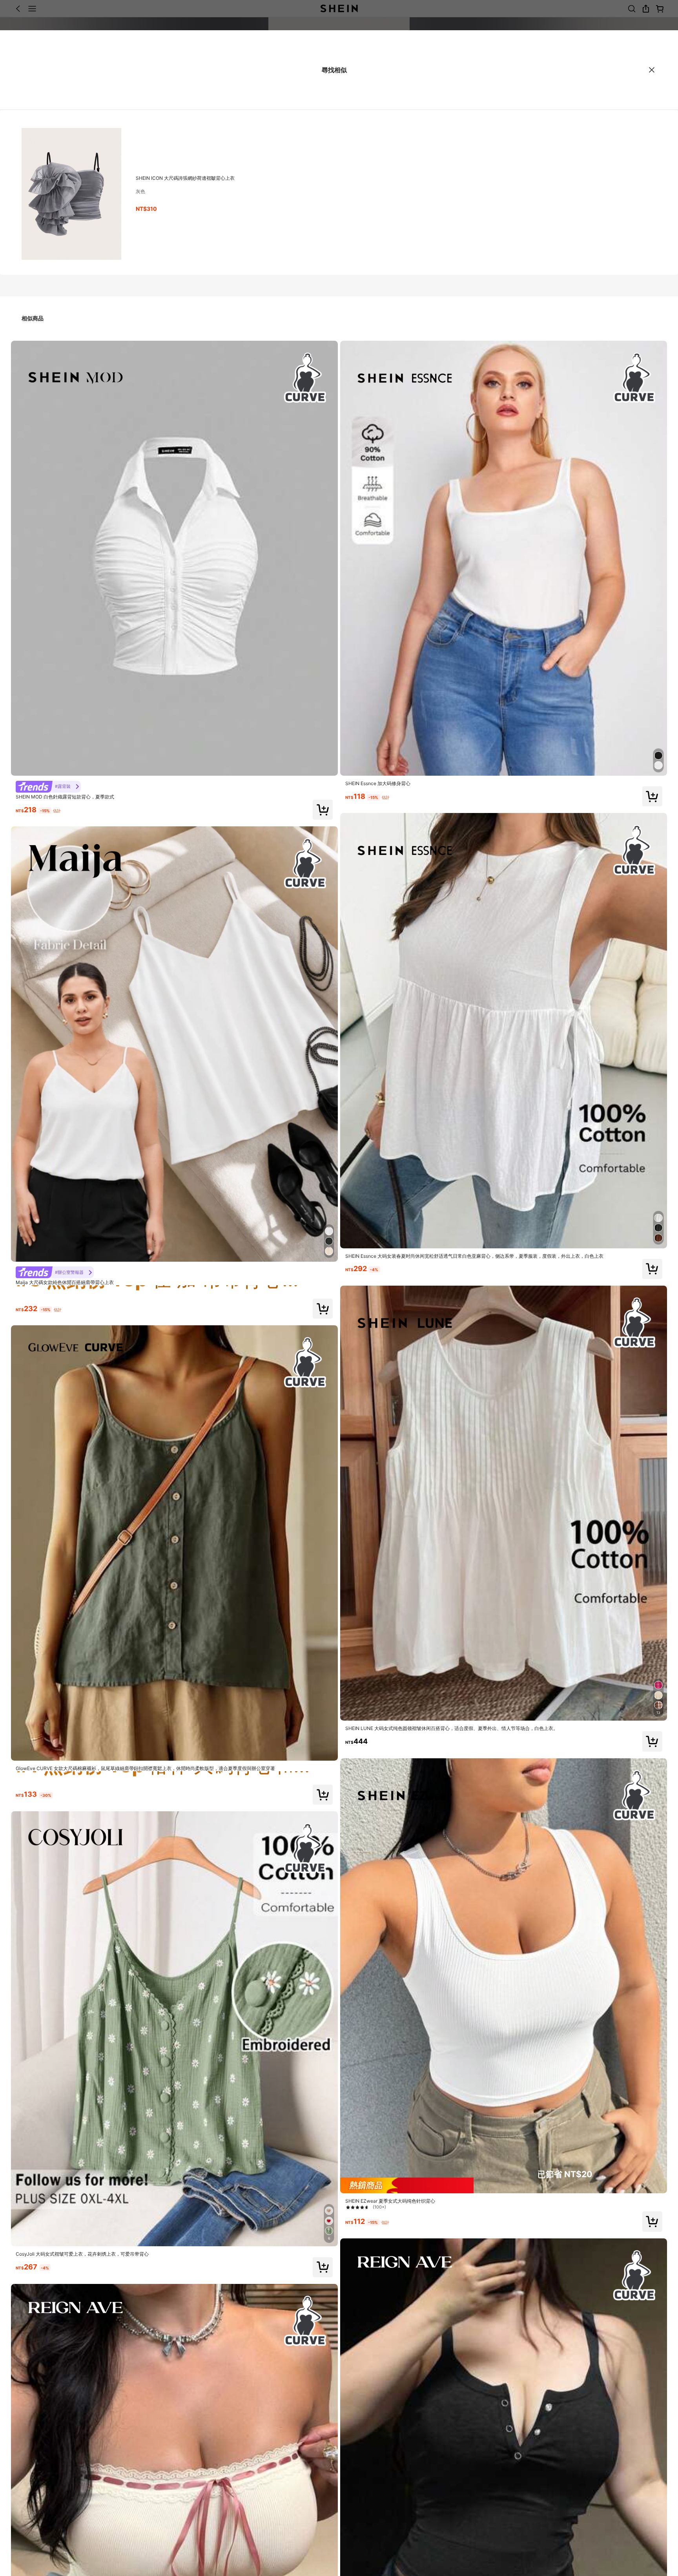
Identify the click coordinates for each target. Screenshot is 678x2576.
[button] (323, 810)
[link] (48, 787)
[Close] (652, 70)
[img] (504, 2185)
